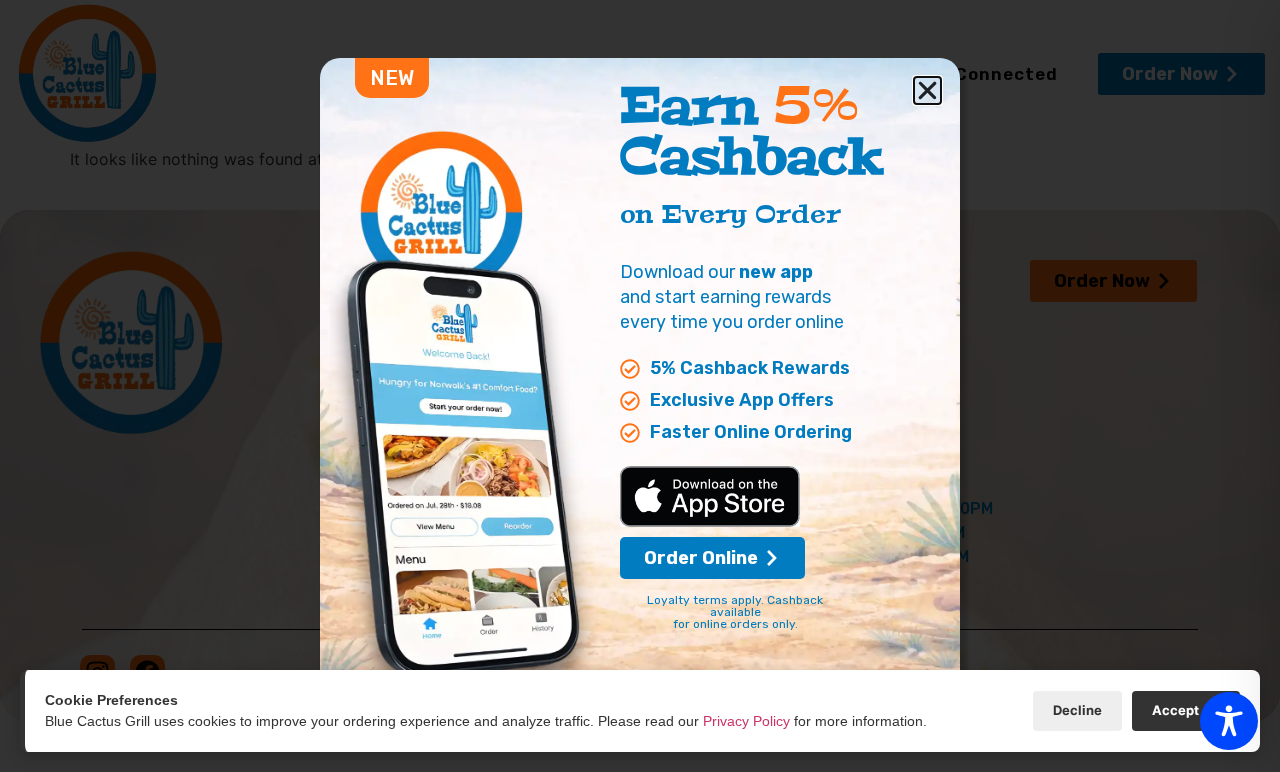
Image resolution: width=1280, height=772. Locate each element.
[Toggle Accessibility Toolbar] (1229, 721)
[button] (927, 90)
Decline (1077, 710)
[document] (640, 386)
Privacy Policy (746, 721)
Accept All (1186, 710)
